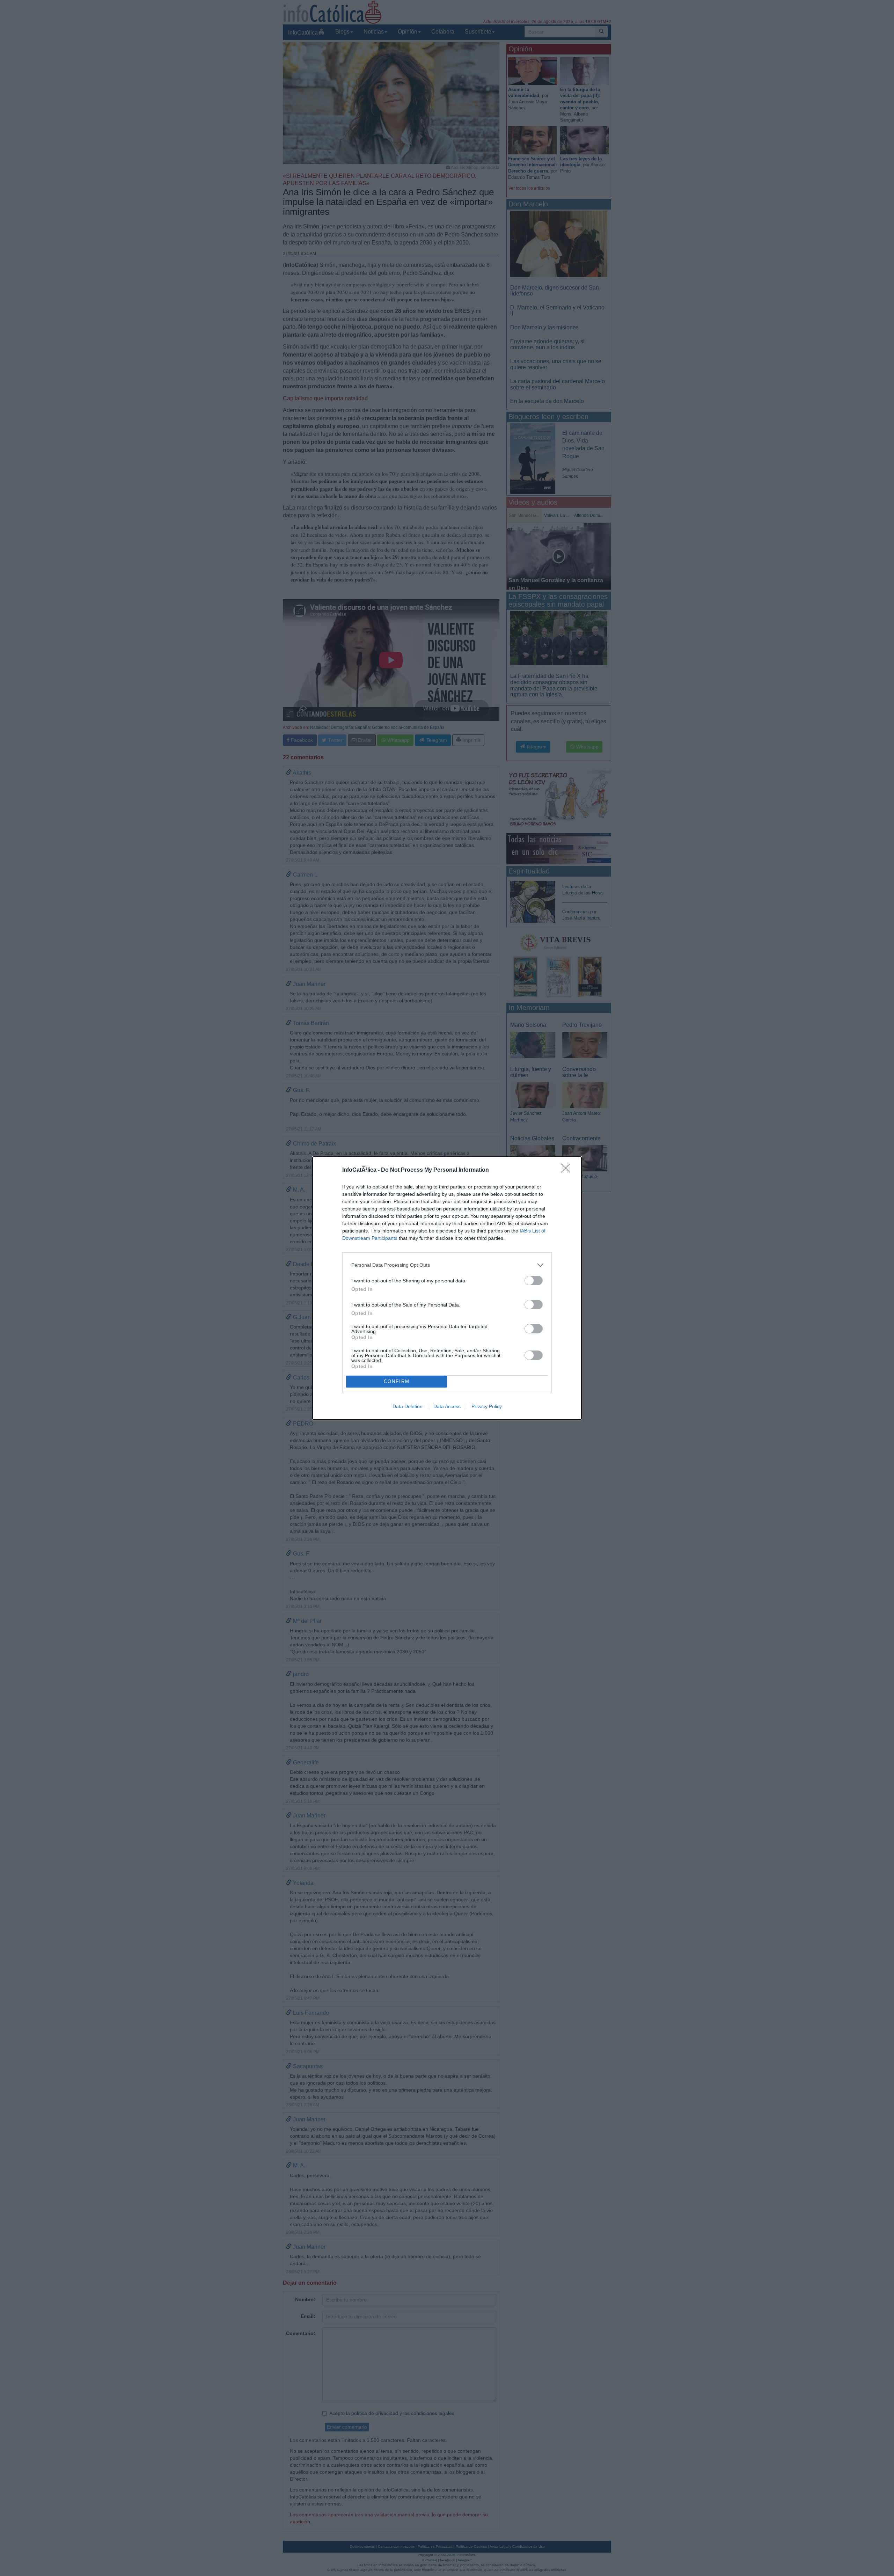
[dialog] (447, 1288)
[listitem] (447, 1265)
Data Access (447, 1406)
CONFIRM (397, 1381)
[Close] (568, 1170)
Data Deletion (408, 1406)
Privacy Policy (487, 1406)
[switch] (534, 1280)
